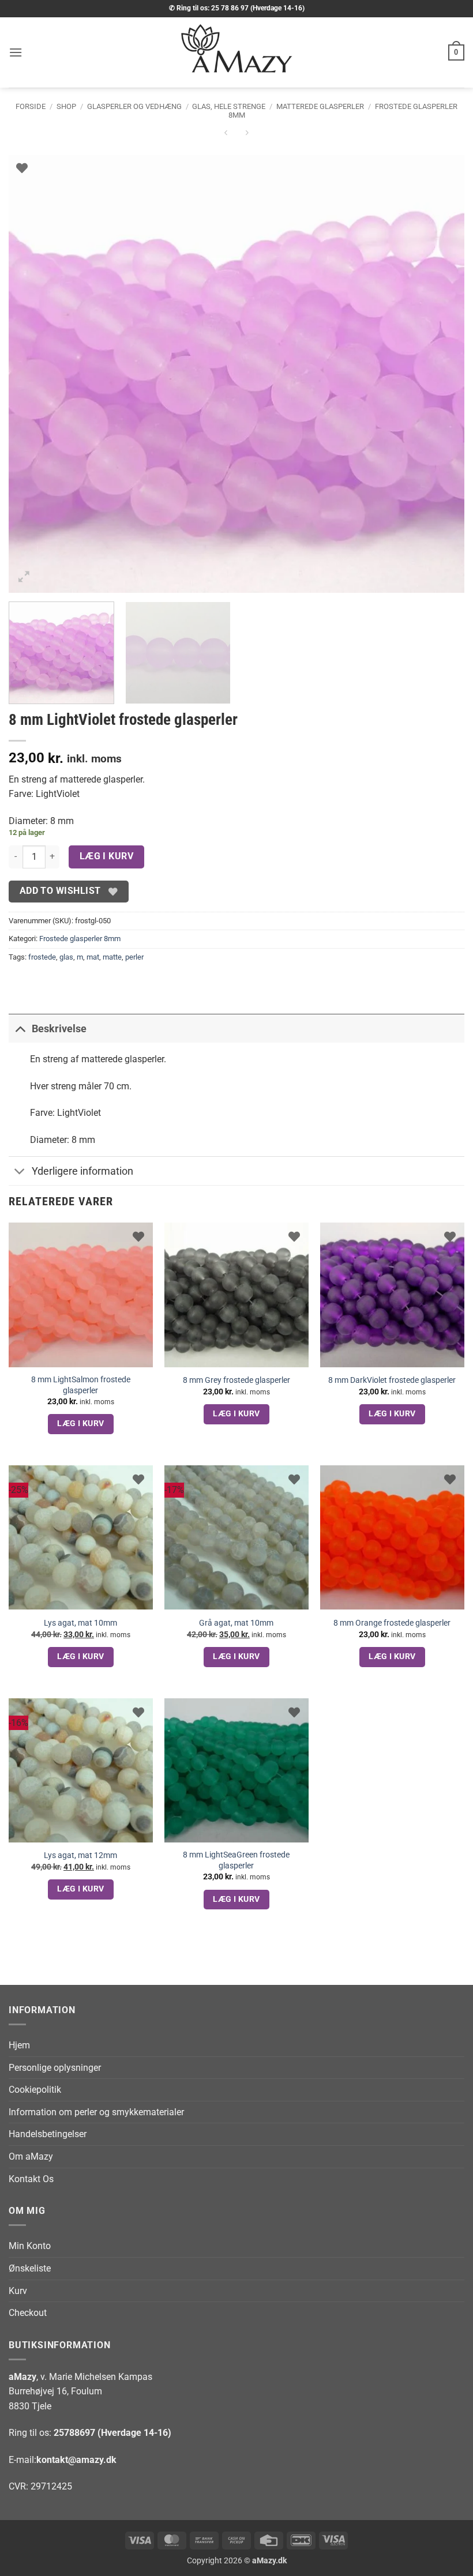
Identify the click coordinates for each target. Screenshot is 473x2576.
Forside (31, 106)
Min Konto (30, 2246)
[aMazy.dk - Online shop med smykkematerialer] (236, 52)
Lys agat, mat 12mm (80, 1855)
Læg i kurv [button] (80, 1423)
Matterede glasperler (320, 106)
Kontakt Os (31, 2179)
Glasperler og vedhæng (134, 106)
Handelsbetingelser (48, 2134)
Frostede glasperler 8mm (80, 939)
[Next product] (226, 135)
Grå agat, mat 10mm (236, 1623)
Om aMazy (31, 2156)
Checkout (28, 2313)
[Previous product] (247, 135)
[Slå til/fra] (20, 1028)
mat (93, 957)
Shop (66, 106)
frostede (42, 957)
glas (66, 957)
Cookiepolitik (35, 2090)
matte (112, 957)
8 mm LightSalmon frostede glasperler (81, 1385)
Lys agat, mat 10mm (80, 1623)
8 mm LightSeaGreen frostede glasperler (236, 1860)
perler (134, 957)
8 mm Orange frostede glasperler (392, 1623)
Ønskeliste (30, 2268)
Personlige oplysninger (55, 2068)
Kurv (18, 2291)
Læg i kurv (107, 856)
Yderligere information (82, 1171)
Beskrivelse (59, 1029)
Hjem (19, 2045)
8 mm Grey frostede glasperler (236, 1380)
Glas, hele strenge (229, 106)
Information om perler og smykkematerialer (96, 2112)
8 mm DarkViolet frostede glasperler (392, 1380)
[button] (16, 52)
